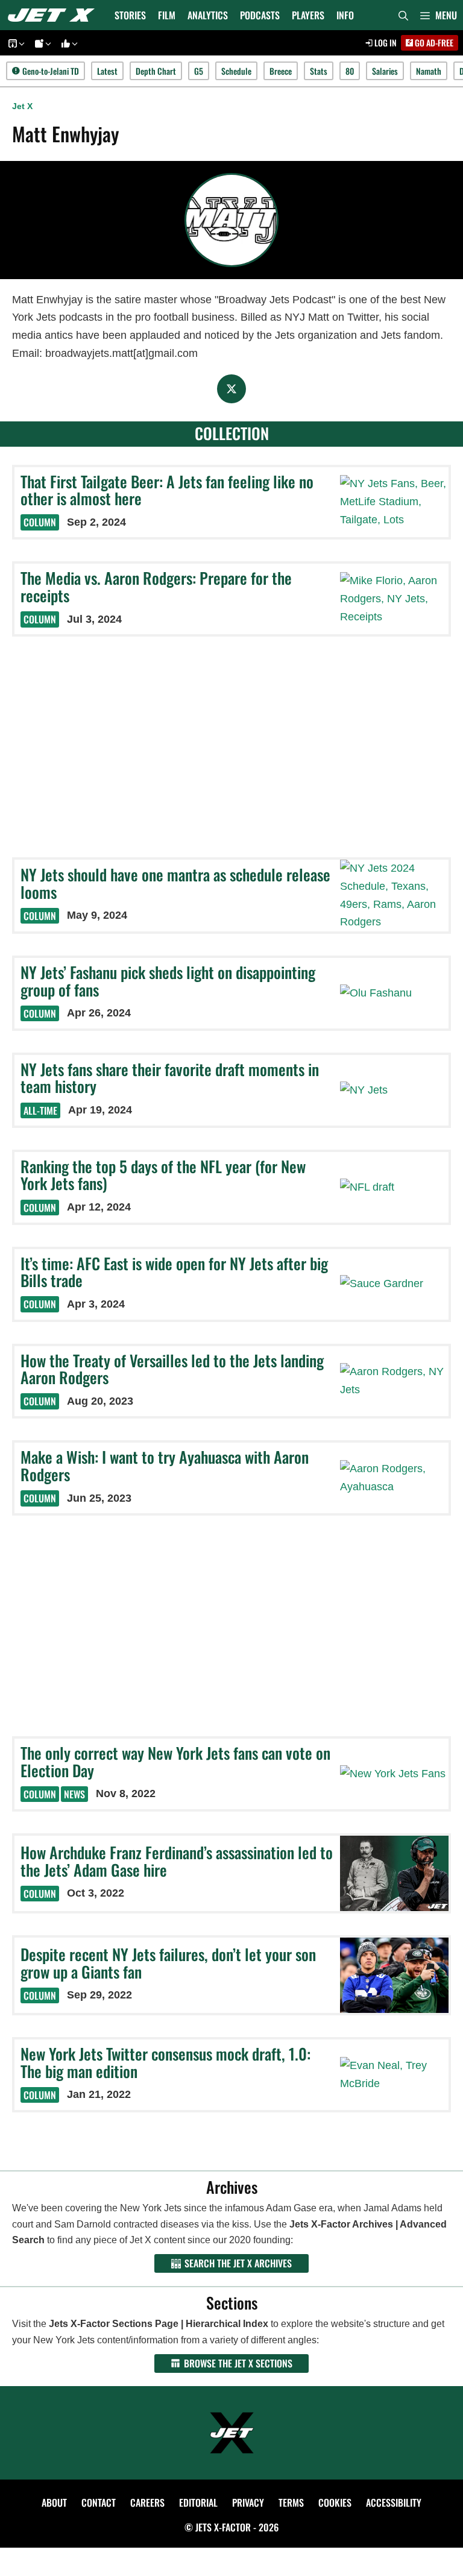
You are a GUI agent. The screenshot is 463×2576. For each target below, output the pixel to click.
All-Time (40, 1110)
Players (308, 15)
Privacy (248, 2502)
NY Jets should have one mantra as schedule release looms (175, 883)
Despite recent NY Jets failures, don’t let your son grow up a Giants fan (168, 1963)
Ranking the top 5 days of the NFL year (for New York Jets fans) (163, 1175)
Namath (429, 71)
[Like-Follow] (68, 43)
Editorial (198, 2502)
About (54, 2502)
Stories (130, 15)
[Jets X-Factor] (54, 15)
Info (345, 15)
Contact (99, 2502)
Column (40, 522)
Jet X (22, 106)
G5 (199, 71)
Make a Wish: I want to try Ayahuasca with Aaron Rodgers (165, 1466)
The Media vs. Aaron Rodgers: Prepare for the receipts (156, 587)
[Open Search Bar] (403, 15)
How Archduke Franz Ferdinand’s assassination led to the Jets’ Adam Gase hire (177, 1861)
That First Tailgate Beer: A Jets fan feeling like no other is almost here (167, 490)
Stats (319, 71)
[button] (439, 15)
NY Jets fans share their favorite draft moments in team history (170, 1078)
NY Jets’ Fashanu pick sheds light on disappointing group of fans (168, 981)
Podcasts (260, 15)
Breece (281, 71)
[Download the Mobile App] (14, 43)
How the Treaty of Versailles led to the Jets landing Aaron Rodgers (172, 1369)
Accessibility (394, 2502)
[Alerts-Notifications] (41, 43)
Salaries (385, 71)
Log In (385, 43)
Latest (107, 71)
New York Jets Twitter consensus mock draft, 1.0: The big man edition (165, 2062)
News (74, 1794)
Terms (291, 2502)
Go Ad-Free (433, 43)
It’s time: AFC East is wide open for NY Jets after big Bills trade (174, 1272)
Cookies (335, 2502)
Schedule (236, 71)
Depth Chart (156, 71)
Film (167, 15)
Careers (147, 2502)
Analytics (208, 15)
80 (350, 71)
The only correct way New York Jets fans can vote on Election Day (175, 1762)
